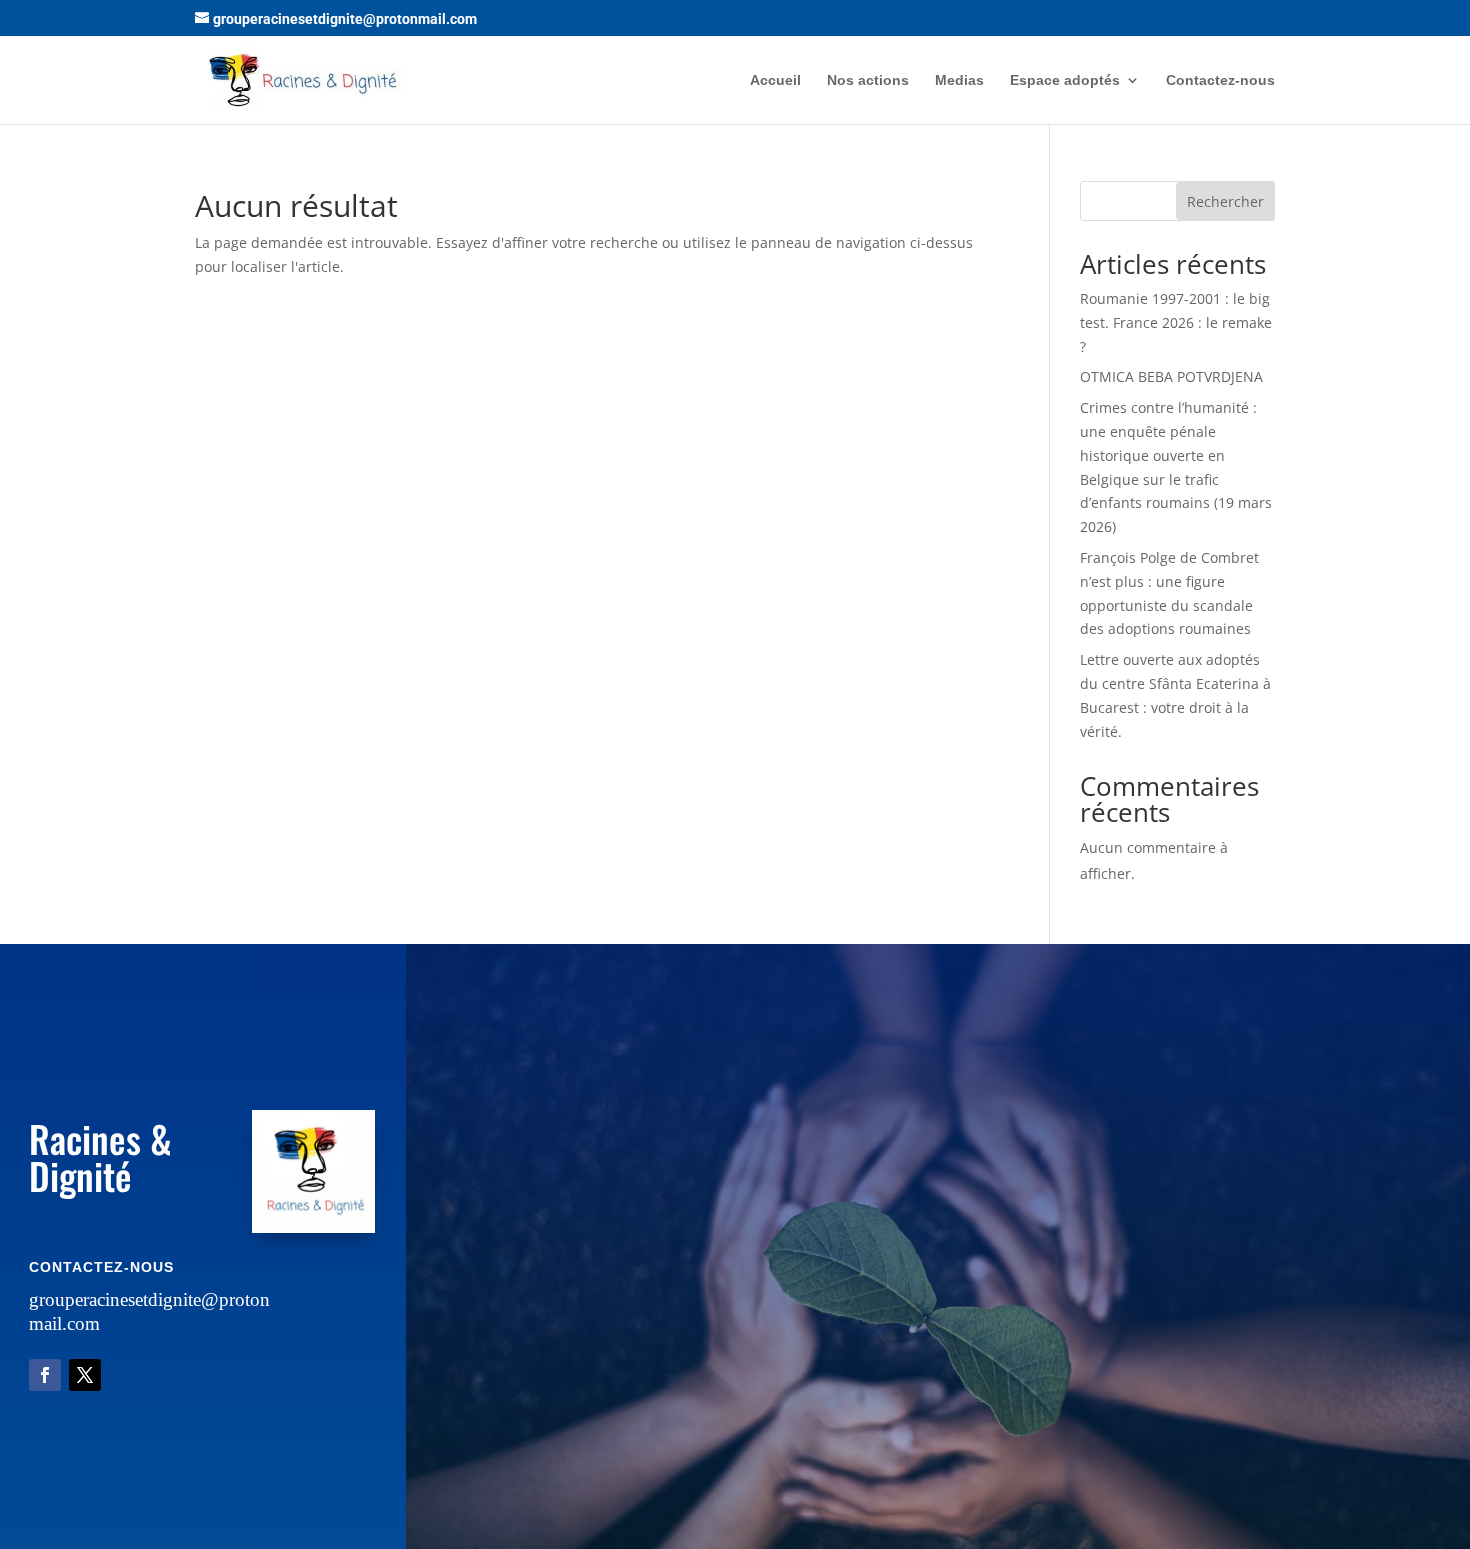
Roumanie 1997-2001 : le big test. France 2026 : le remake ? (1176, 322)
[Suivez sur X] (85, 1375)
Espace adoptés (1065, 80)
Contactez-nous (1220, 80)
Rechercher (1225, 201)
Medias (959, 80)
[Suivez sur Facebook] (45, 1375)
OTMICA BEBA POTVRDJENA (1171, 376)
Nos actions (868, 80)
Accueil (775, 80)
